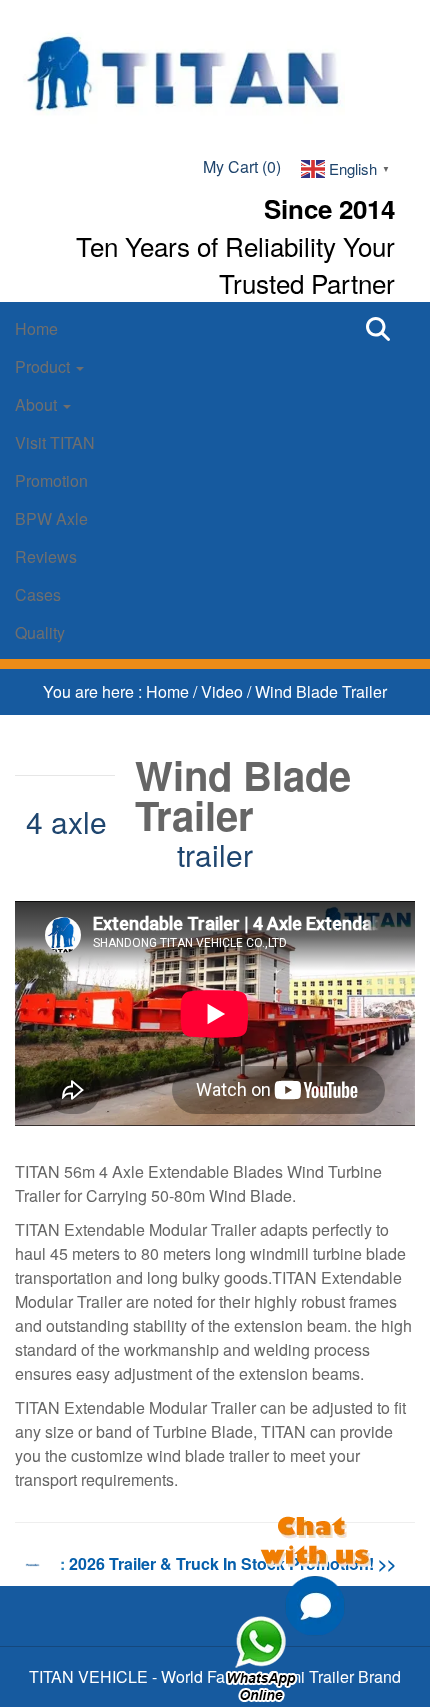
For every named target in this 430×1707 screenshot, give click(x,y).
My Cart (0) (242, 166)
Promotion (51, 480)
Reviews (46, 556)
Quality (40, 632)
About (38, 404)
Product (44, 366)
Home (36, 328)
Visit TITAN (55, 442)
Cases (38, 594)
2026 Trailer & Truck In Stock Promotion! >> (232, 1563)
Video (224, 691)
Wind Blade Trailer (321, 691)
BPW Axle (51, 518)
